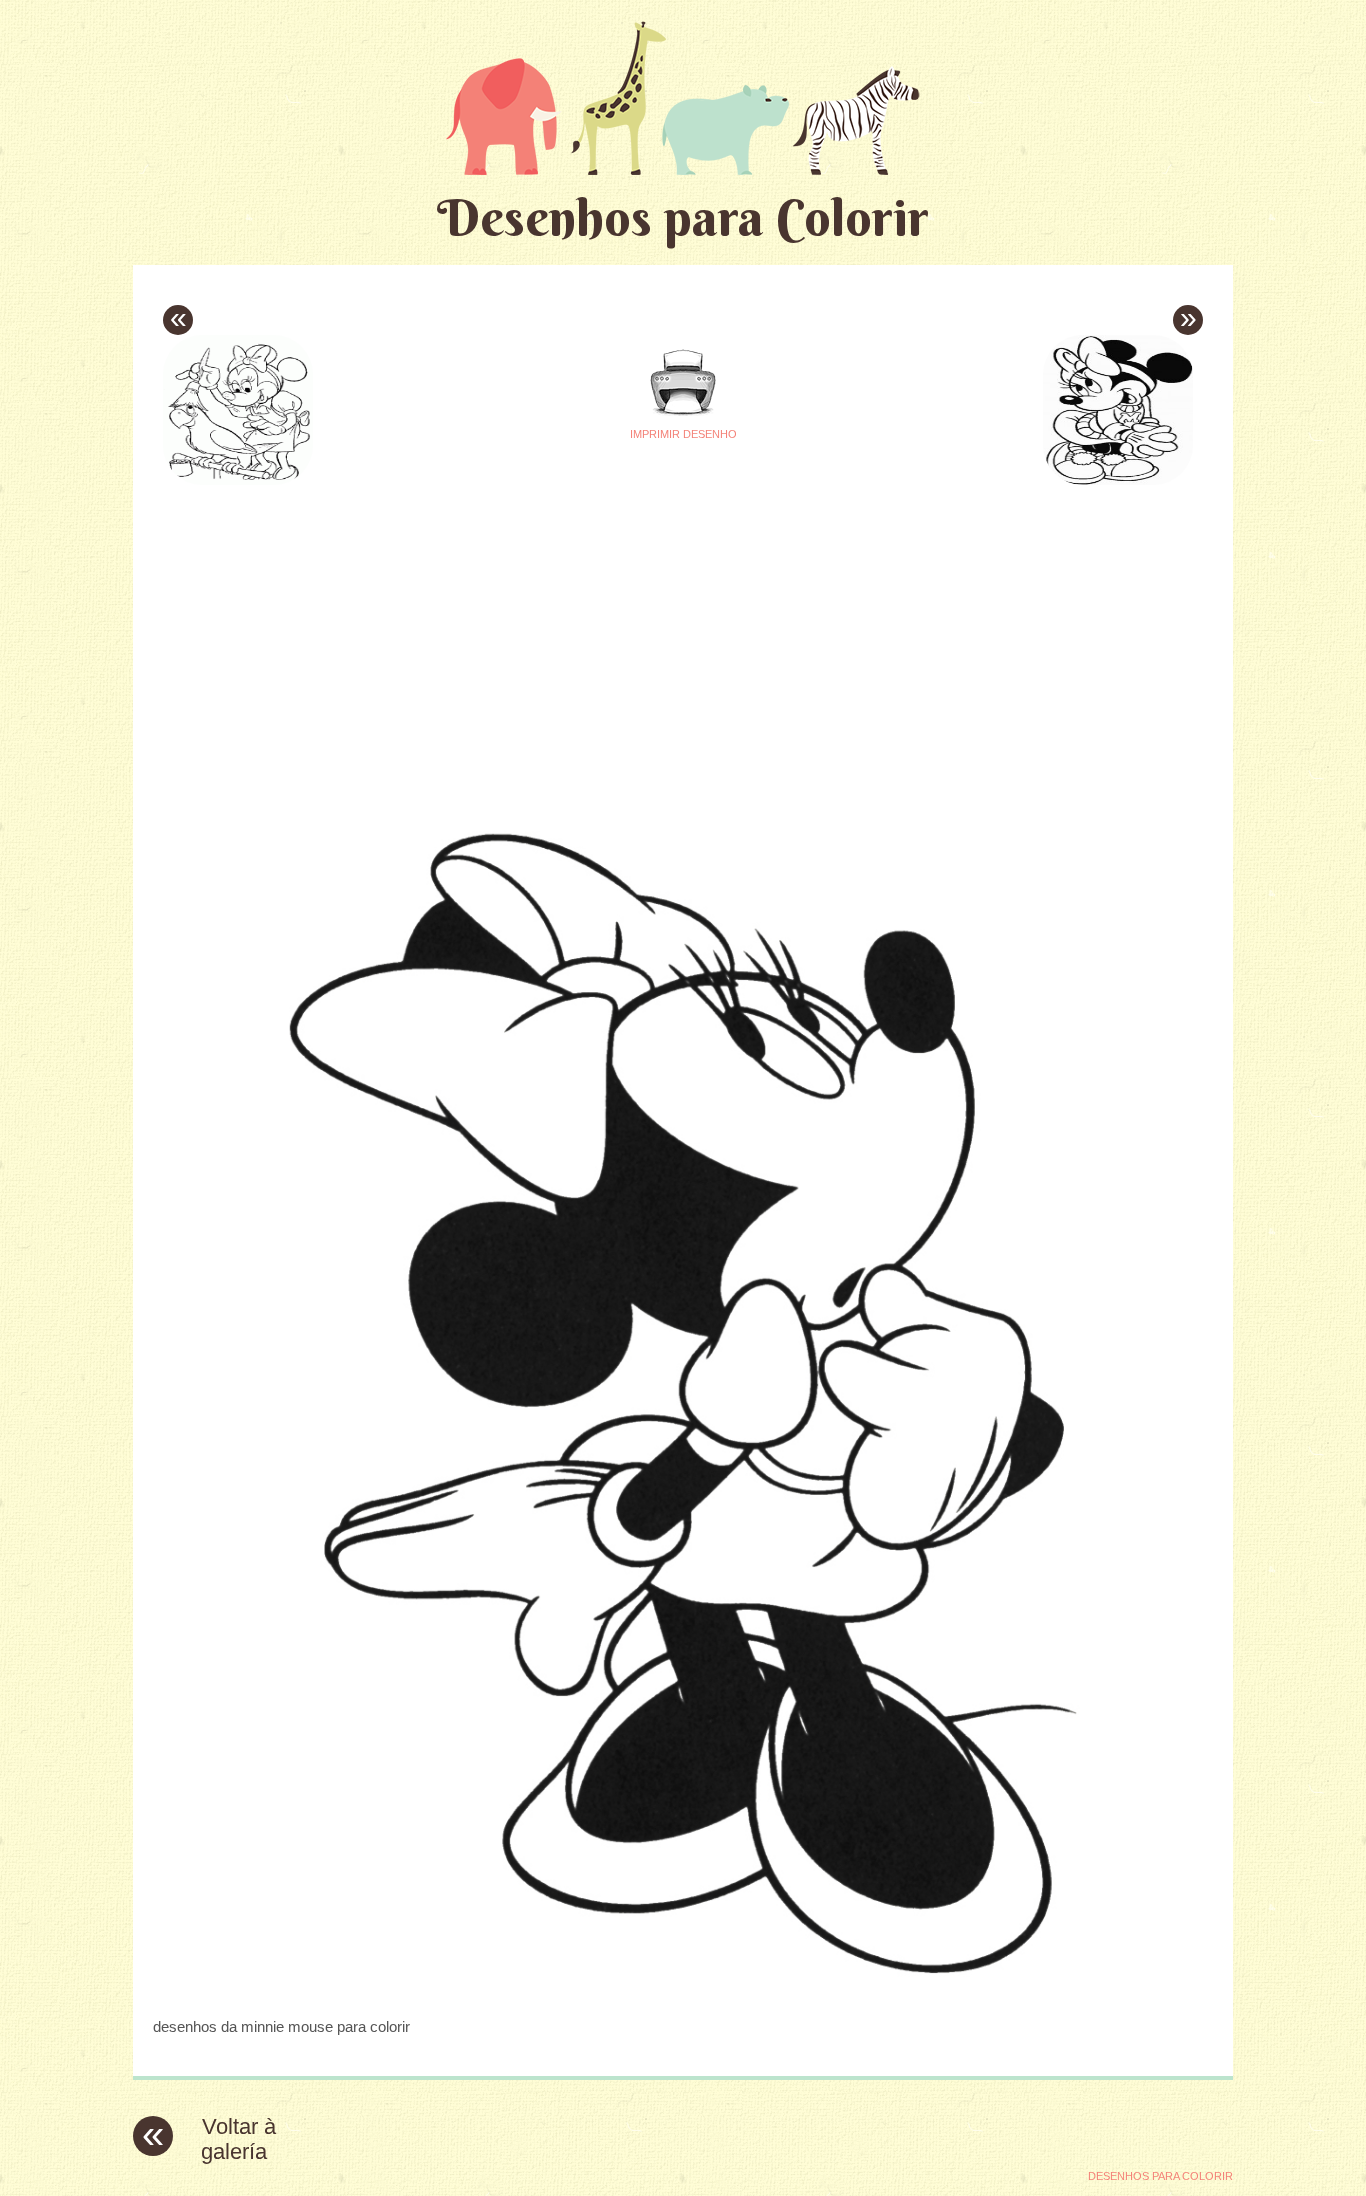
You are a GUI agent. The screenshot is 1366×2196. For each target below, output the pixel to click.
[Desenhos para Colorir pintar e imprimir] (683, 97)
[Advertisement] (495, 631)
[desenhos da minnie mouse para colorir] (683, 1987)
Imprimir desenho (683, 434)
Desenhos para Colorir (683, 217)
